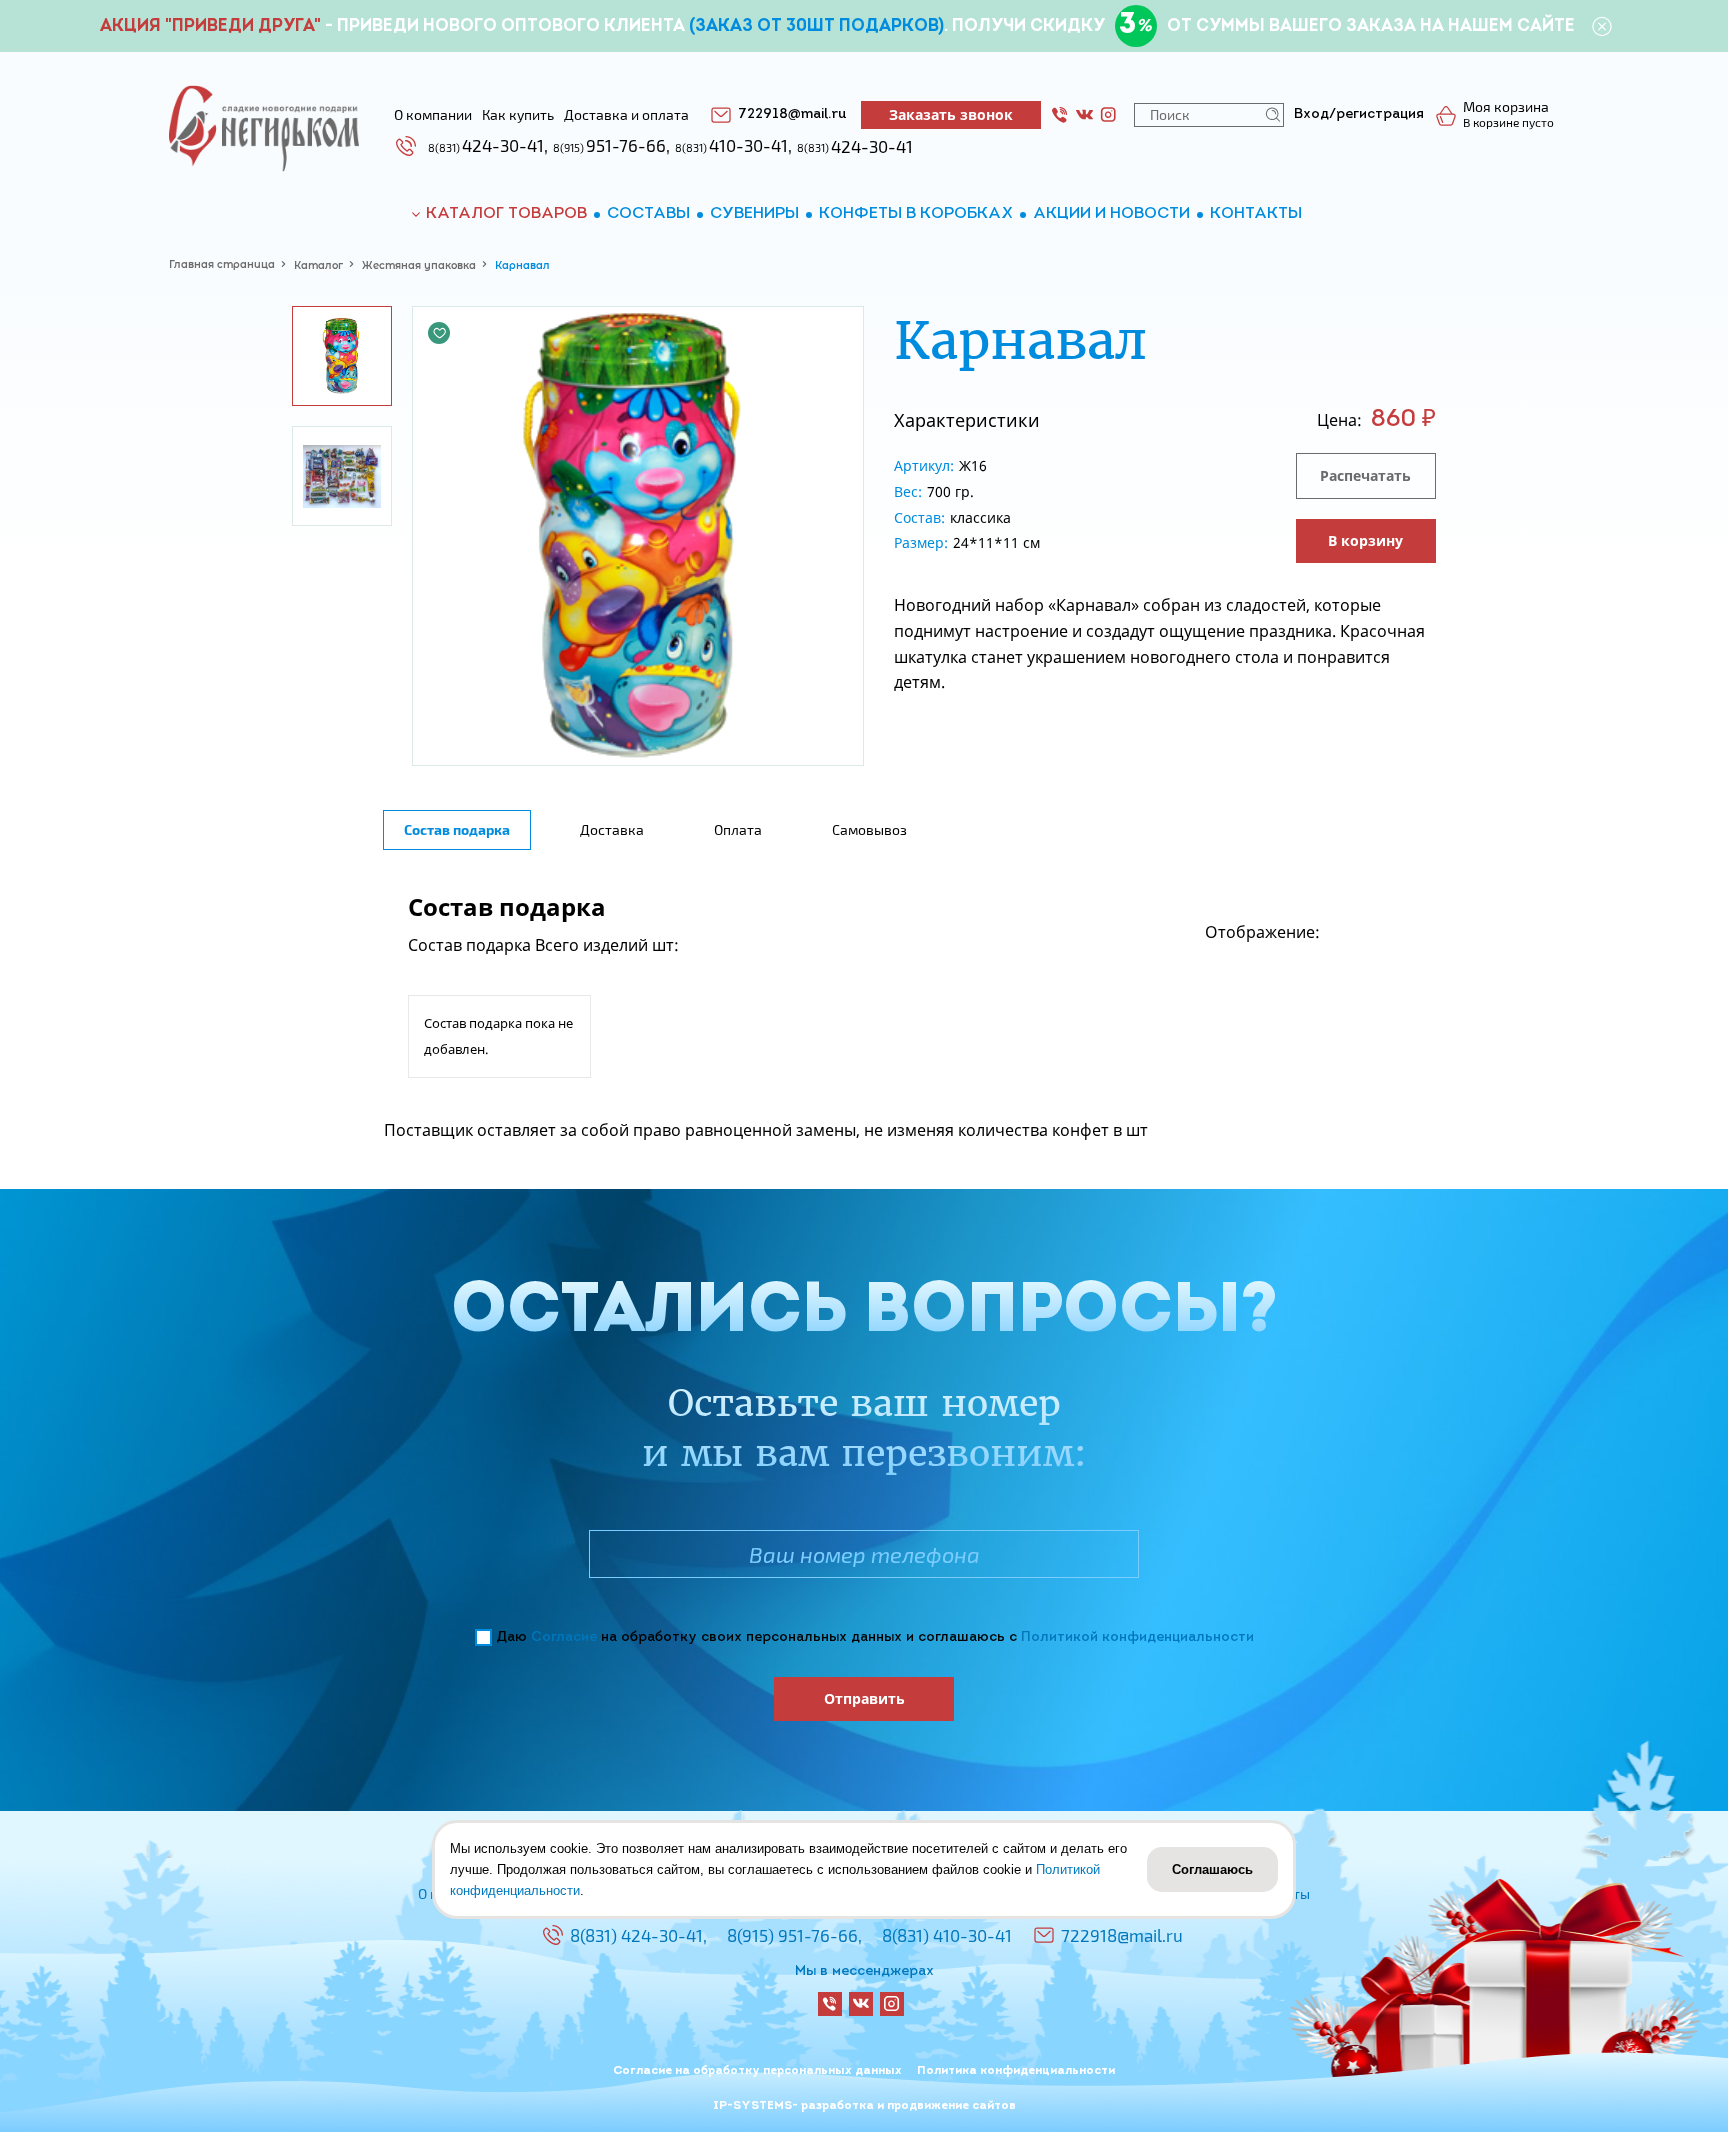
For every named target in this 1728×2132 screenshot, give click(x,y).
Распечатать (1365, 475)
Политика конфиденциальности (1016, 2071)
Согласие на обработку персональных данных (757, 2071)
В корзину (1365, 540)
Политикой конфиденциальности (1137, 1637)
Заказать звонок (951, 114)
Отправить (864, 1698)
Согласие (564, 1637)
